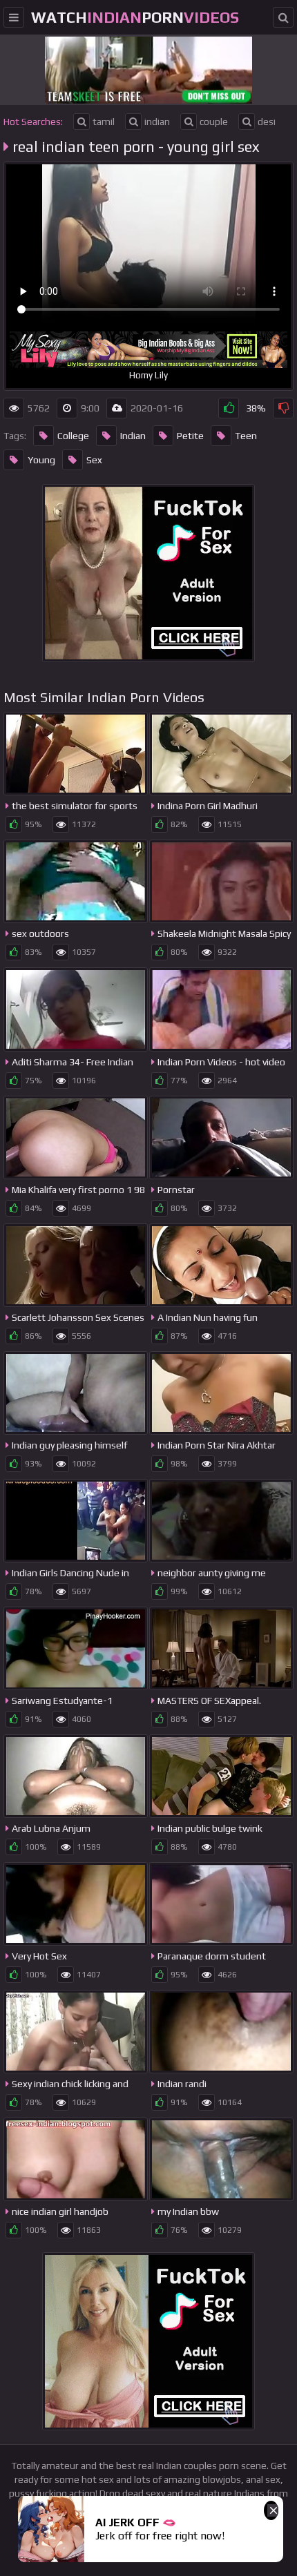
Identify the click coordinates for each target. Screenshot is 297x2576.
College (73, 436)
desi (267, 122)
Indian (133, 436)
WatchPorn (135, 17)
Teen (246, 436)
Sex (94, 460)
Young (41, 460)
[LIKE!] (229, 408)
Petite (190, 436)
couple (214, 122)
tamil (104, 122)
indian (157, 122)
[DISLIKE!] (283, 408)
